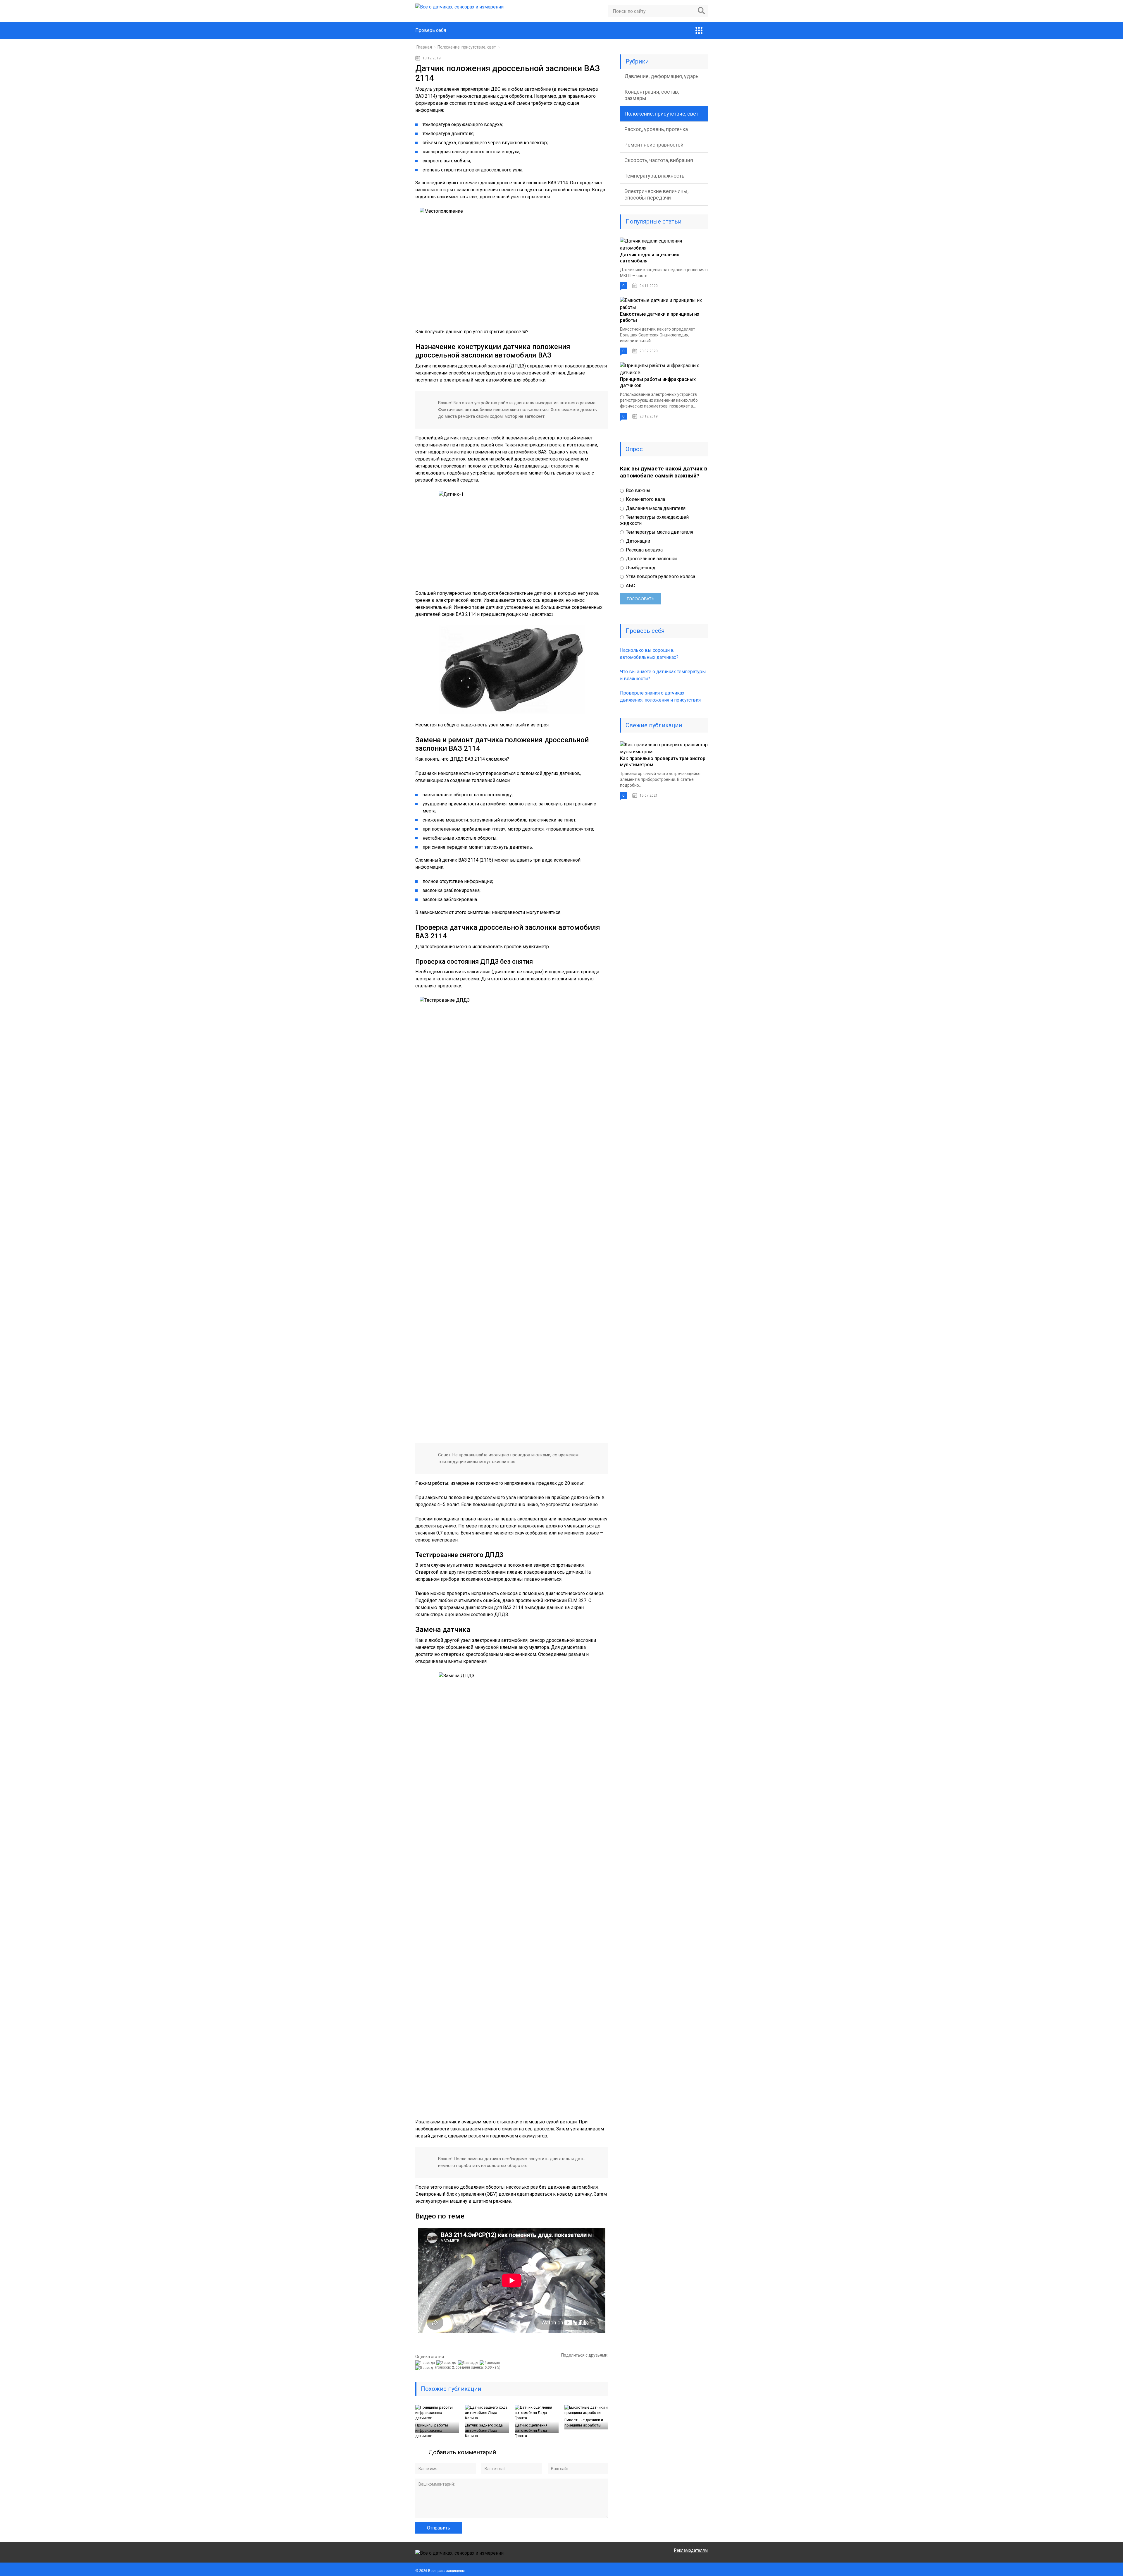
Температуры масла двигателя (659, 532)
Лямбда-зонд (640, 568)
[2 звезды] (447, 2363)
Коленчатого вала (645, 499)
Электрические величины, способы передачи (656, 194)
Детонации (637, 541)
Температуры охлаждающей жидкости (654, 520)
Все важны (638, 490)
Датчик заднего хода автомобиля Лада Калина (484, 2430)
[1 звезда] (426, 2363)
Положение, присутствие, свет (661, 114)
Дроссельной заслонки (651, 559)
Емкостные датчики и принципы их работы (584, 2423)
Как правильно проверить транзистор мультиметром (663, 762)
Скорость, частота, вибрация (659, 160)
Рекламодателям (691, 2550)
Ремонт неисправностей (654, 145)
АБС (630, 586)
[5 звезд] (425, 2368)
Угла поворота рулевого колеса (660, 576)
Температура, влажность (654, 176)
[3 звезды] (469, 2363)
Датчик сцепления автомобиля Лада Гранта (531, 2430)
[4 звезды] (490, 2363)
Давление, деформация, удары (662, 76)
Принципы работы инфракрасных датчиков (432, 2430)
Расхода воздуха (644, 550)
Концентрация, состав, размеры (652, 95)
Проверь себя (431, 30)
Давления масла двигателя (655, 508)
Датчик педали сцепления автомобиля (650, 258)
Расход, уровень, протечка (656, 129)
